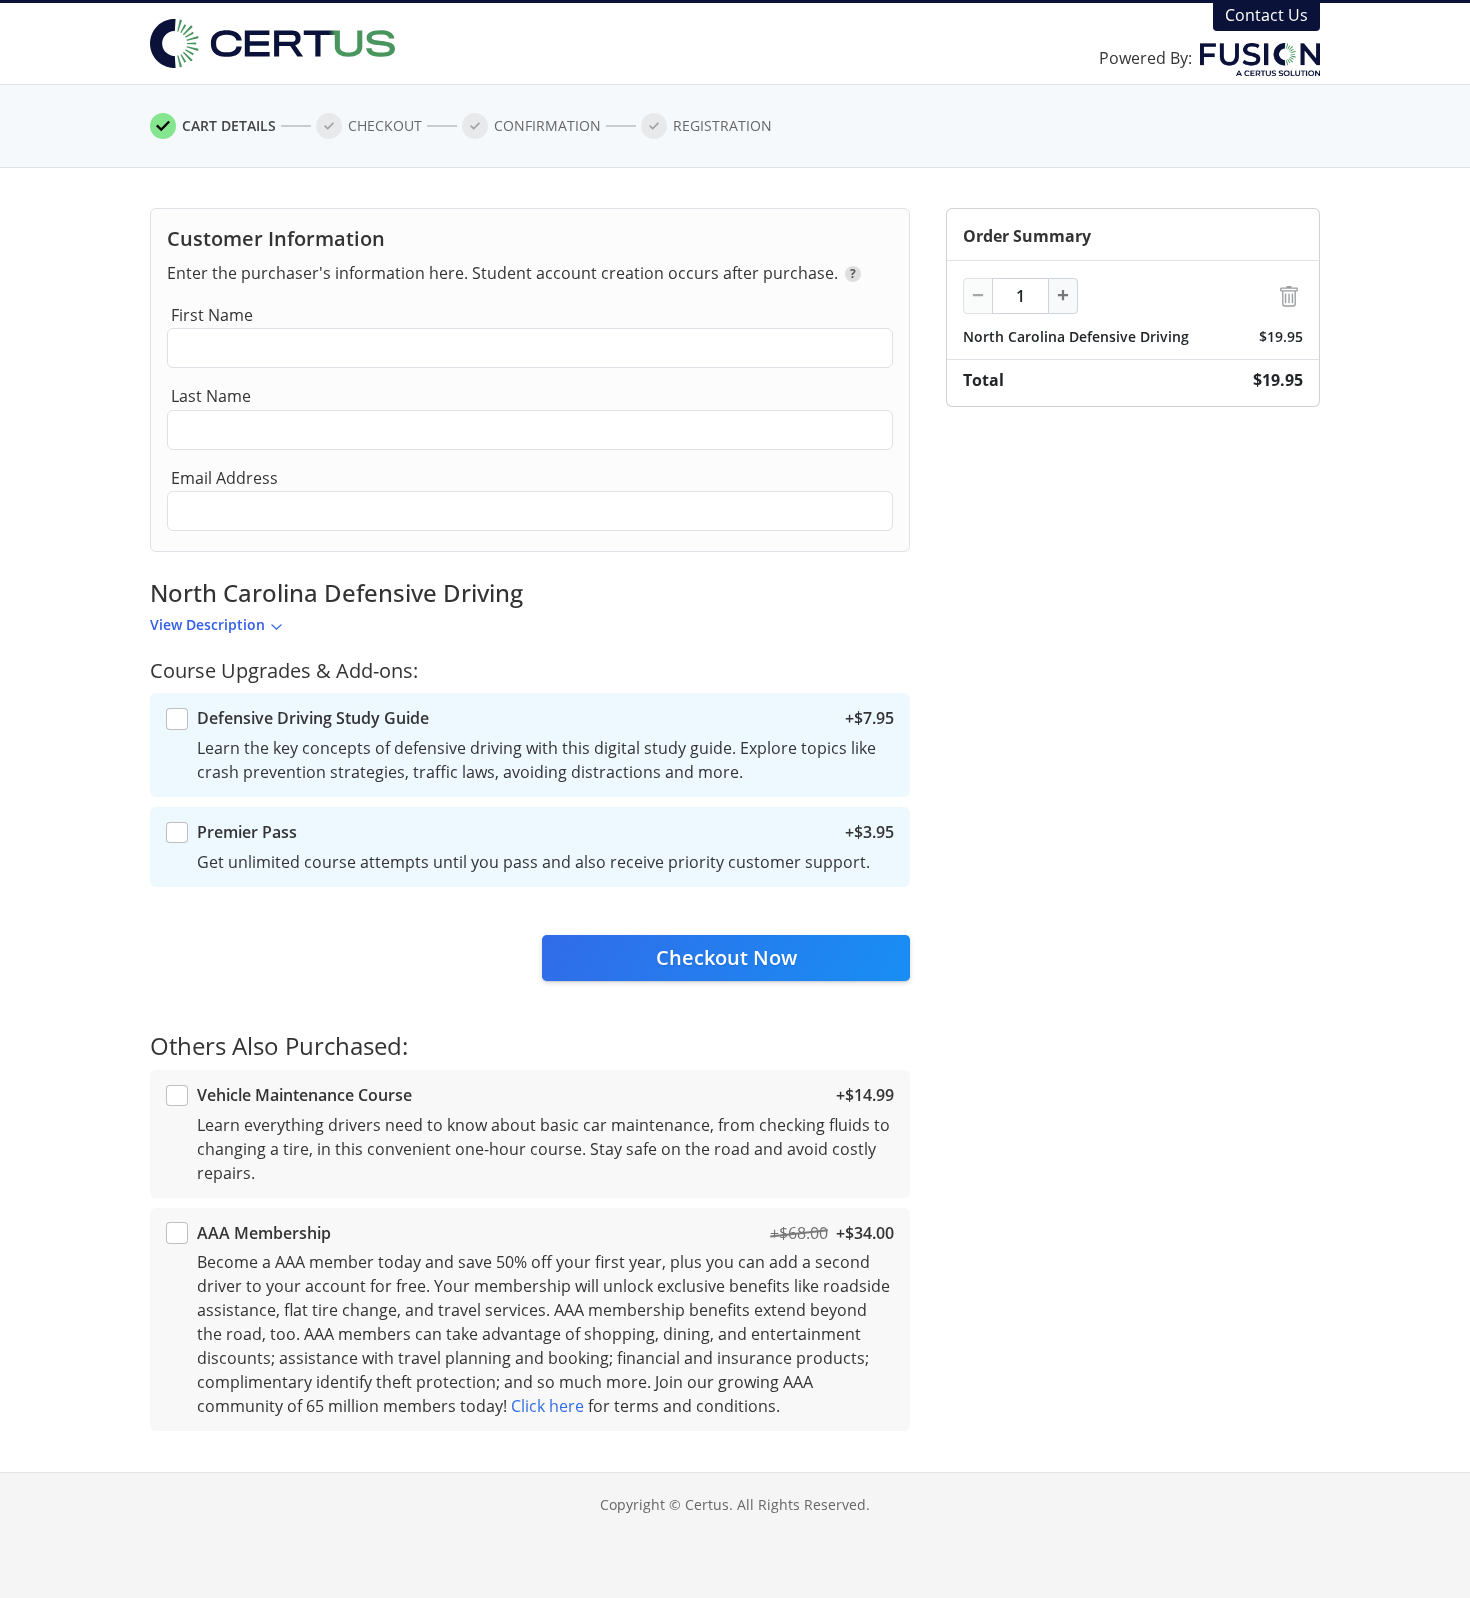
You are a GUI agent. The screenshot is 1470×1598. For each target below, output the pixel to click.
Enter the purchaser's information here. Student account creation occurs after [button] (511, 273)
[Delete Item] (1289, 296)
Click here (547, 1406)
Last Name (211, 396)
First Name (212, 315)
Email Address (224, 478)
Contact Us (1266, 15)
